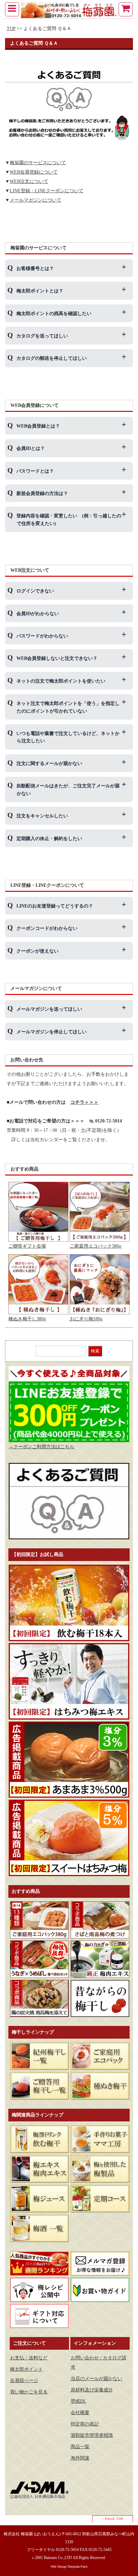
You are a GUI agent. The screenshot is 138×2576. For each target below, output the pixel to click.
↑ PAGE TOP (113, 2519)
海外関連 (80, 2458)
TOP (11, 29)
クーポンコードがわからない (47, 928)
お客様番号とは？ (35, 269)
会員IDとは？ (31, 448)
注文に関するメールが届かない (49, 763)
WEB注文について (29, 181)
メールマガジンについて (36, 200)
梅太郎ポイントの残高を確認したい (54, 314)
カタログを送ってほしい (42, 336)
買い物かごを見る (29, 2392)
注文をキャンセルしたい (42, 816)
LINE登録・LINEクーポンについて (47, 191)
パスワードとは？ (35, 471)
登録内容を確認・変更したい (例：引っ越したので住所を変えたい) (69, 520)
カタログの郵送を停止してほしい (52, 358)
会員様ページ (24, 2381)
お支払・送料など (29, 2358)
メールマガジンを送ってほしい (49, 1009)
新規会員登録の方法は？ (42, 493)
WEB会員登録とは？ (38, 426)
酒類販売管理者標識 (92, 2435)
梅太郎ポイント (26, 2369)
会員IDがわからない (38, 614)
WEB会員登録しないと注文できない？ (57, 658)
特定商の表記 (85, 2424)
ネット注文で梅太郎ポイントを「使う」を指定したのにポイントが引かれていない (68, 707)
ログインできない (35, 591)
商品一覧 (80, 2447)
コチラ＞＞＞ (84, 1102)
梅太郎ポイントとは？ (40, 291)
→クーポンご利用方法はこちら (42, 1447)
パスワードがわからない (42, 636)
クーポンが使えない (38, 951)
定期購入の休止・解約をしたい (49, 839)
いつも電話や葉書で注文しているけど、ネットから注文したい (68, 737)
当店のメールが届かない (96, 2379)
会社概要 (80, 2413)
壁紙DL (79, 2401)
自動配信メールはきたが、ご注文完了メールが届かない (68, 790)
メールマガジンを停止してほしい (52, 1032)
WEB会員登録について (34, 172)
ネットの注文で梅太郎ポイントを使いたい (61, 681)
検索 (95, 1351)
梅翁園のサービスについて (38, 163)
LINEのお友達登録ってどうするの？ (55, 906)
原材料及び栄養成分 (92, 2390)
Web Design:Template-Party (69, 2566)
